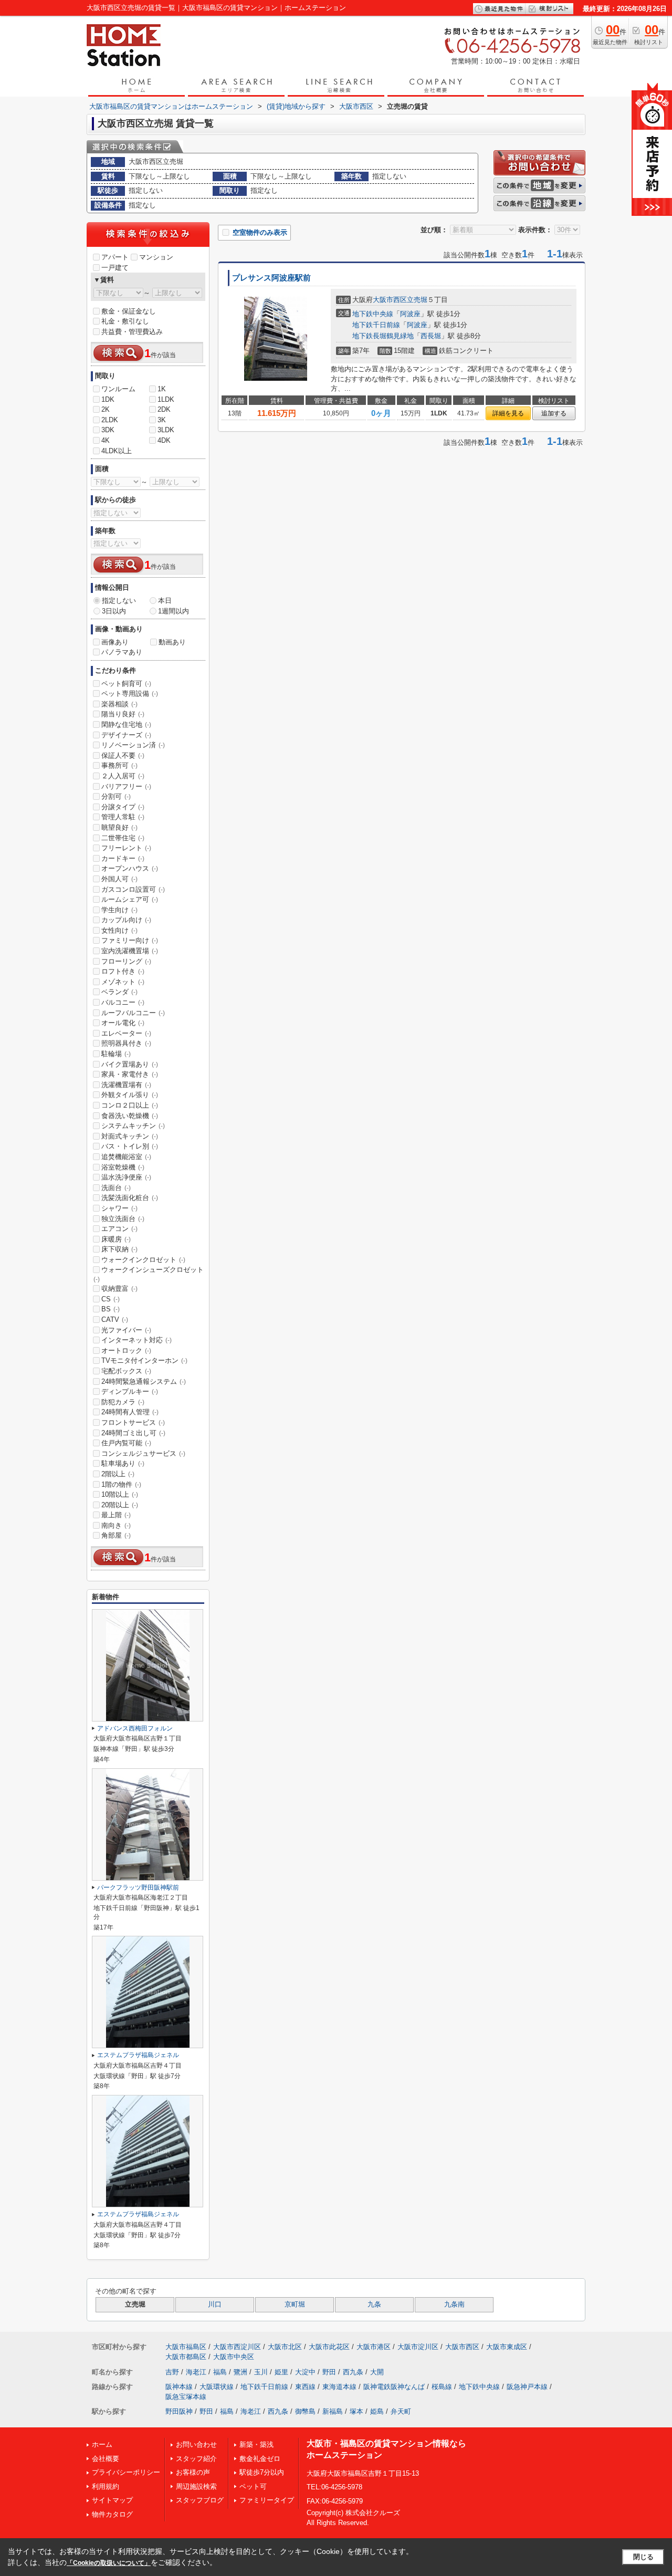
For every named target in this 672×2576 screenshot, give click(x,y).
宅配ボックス (126, 1371)
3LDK (166, 430)
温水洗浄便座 (126, 1177)
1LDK (166, 399)
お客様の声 (193, 2472)
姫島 (377, 2411)
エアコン (119, 1229)
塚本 (356, 2411)
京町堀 (295, 2304)
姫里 (281, 2372)
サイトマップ (112, 2500)
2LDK (110, 420)
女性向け (119, 930)
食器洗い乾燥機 (130, 1116)
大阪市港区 (374, 2347)
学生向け (119, 910)
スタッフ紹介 (196, 2459)
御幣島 (305, 2411)
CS (111, 1299)
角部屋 (116, 1535)
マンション (156, 257)
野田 (329, 2372)
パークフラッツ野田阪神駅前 (138, 1887)
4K (106, 440)
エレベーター (126, 1033)
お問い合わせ (196, 2444)
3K (162, 420)
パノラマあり (122, 652)
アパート (115, 257)
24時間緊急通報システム (144, 1381)
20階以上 (120, 1505)
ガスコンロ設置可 (133, 889)
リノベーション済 (133, 745)
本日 (165, 601)
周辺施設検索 (196, 2486)
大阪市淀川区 (418, 2347)
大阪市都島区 (186, 2357)
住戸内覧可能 (126, 1443)
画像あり (115, 642)
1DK (108, 399)
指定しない (119, 601)
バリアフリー (126, 786)
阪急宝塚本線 (186, 2397)
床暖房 (116, 1239)
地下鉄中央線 (373, 314)
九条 (374, 2304)
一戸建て (115, 268)
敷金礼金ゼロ (260, 2459)
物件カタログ (112, 2514)
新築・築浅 (256, 2444)
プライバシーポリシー (126, 2472)
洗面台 (116, 1188)
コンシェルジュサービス (143, 1453)
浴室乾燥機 (123, 1167)
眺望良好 (119, 827)
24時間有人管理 (130, 1412)
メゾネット (123, 982)
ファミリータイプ (267, 2500)
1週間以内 (174, 611)
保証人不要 (123, 755)
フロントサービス (133, 1422)
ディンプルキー (130, 1391)
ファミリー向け (130, 940)
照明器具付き (126, 1043)
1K (162, 389)
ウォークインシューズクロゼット (149, 1274)
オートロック (126, 1350)
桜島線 (442, 2387)
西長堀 (431, 336)
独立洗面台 (123, 1219)
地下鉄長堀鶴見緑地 (383, 336)
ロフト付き (123, 971)
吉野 (172, 2372)
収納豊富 (119, 1289)
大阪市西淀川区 (237, 2347)
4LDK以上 (117, 451)
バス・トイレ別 (130, 1146)
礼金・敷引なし (125, 321)
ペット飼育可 (126, 684)
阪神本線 (179, 2387)
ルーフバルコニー (133, 1013)
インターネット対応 (136, 1340)
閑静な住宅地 (126, 724)
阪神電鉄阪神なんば (394, 2387)
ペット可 (253, 2486)
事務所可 (119, 765)
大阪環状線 (217, 2387)
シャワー (119, 1208)
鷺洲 (240, 2372)
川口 (215, 2304)
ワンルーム (118, 389)
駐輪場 (116, 1054)
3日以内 (114, 611)
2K (106, 409)
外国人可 (119, 879)
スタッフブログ (200, 2500)
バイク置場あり (130, 1064)
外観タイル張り (130, 1095)
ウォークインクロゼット (143, 1260)
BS (111, 1309)
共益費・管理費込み (132, 332)
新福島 (333, 2411)
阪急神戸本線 (527, 2387)
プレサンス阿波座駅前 (271, 278)
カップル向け (126, 920)
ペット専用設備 (130, 693)
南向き (116, 1525)
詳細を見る (508, 413)
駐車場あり (123, 1463)
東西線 (305, 2387)
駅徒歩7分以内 (262, 2472)
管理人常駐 (123, 817)
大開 (377, 2372)
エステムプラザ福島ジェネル (138, 2055)
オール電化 (123, 1023)
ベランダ (119, 992)
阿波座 (410, 314)
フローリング (126, 961)
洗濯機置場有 (126, 1085)
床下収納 (119, 1249)
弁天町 (401, 2411)
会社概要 (106, 2459)
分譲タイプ (123, 807)
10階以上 (120, 1494)
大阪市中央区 (234, 2357)
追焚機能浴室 (126, 1157)
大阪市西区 (390, 300)
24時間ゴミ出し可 (133, 1433)
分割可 (116, 796)
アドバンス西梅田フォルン (135, 1728)
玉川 (261, 2372)
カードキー (123, 858)
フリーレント (126, 848)
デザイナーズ (126, 735)
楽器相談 (119, 704)
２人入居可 (123, 776)
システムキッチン (133, 1126)
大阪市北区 (285, 2347)
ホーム (102, 2444)
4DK (164, 440)
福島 (220, 2372)
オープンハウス (130, 868)
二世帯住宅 (123, 838)
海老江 (196, 2372)
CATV (115, 1320)
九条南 (454, 2304)
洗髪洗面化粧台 (130, 1198)
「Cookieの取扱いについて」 (109, 2563)
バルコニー (123, 1002)
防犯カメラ (123, 1402)
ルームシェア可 (130, 899)
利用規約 (106, 2486)
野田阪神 (179, 2411)
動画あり (172, 642)
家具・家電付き (130, 1074)
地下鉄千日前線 (376, 325)
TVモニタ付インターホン (144, 1360)
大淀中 (305, 2372)
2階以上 (118, 1474)
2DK (164, 409)
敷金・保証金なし (129, 311)
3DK (108, 430)
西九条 (353, 2372)
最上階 (116, 1515)
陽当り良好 (123, 714)
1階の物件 (121, 1484)
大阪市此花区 (329, 2347)
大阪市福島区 (186, 2347)
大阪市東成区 (507, 2347)
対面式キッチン (130, 1136)
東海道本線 (339, 2387)
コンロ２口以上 (130, 1105)
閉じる (643, 2557)
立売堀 (417, 300)
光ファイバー (126, 1330)
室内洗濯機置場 (130, 951)
